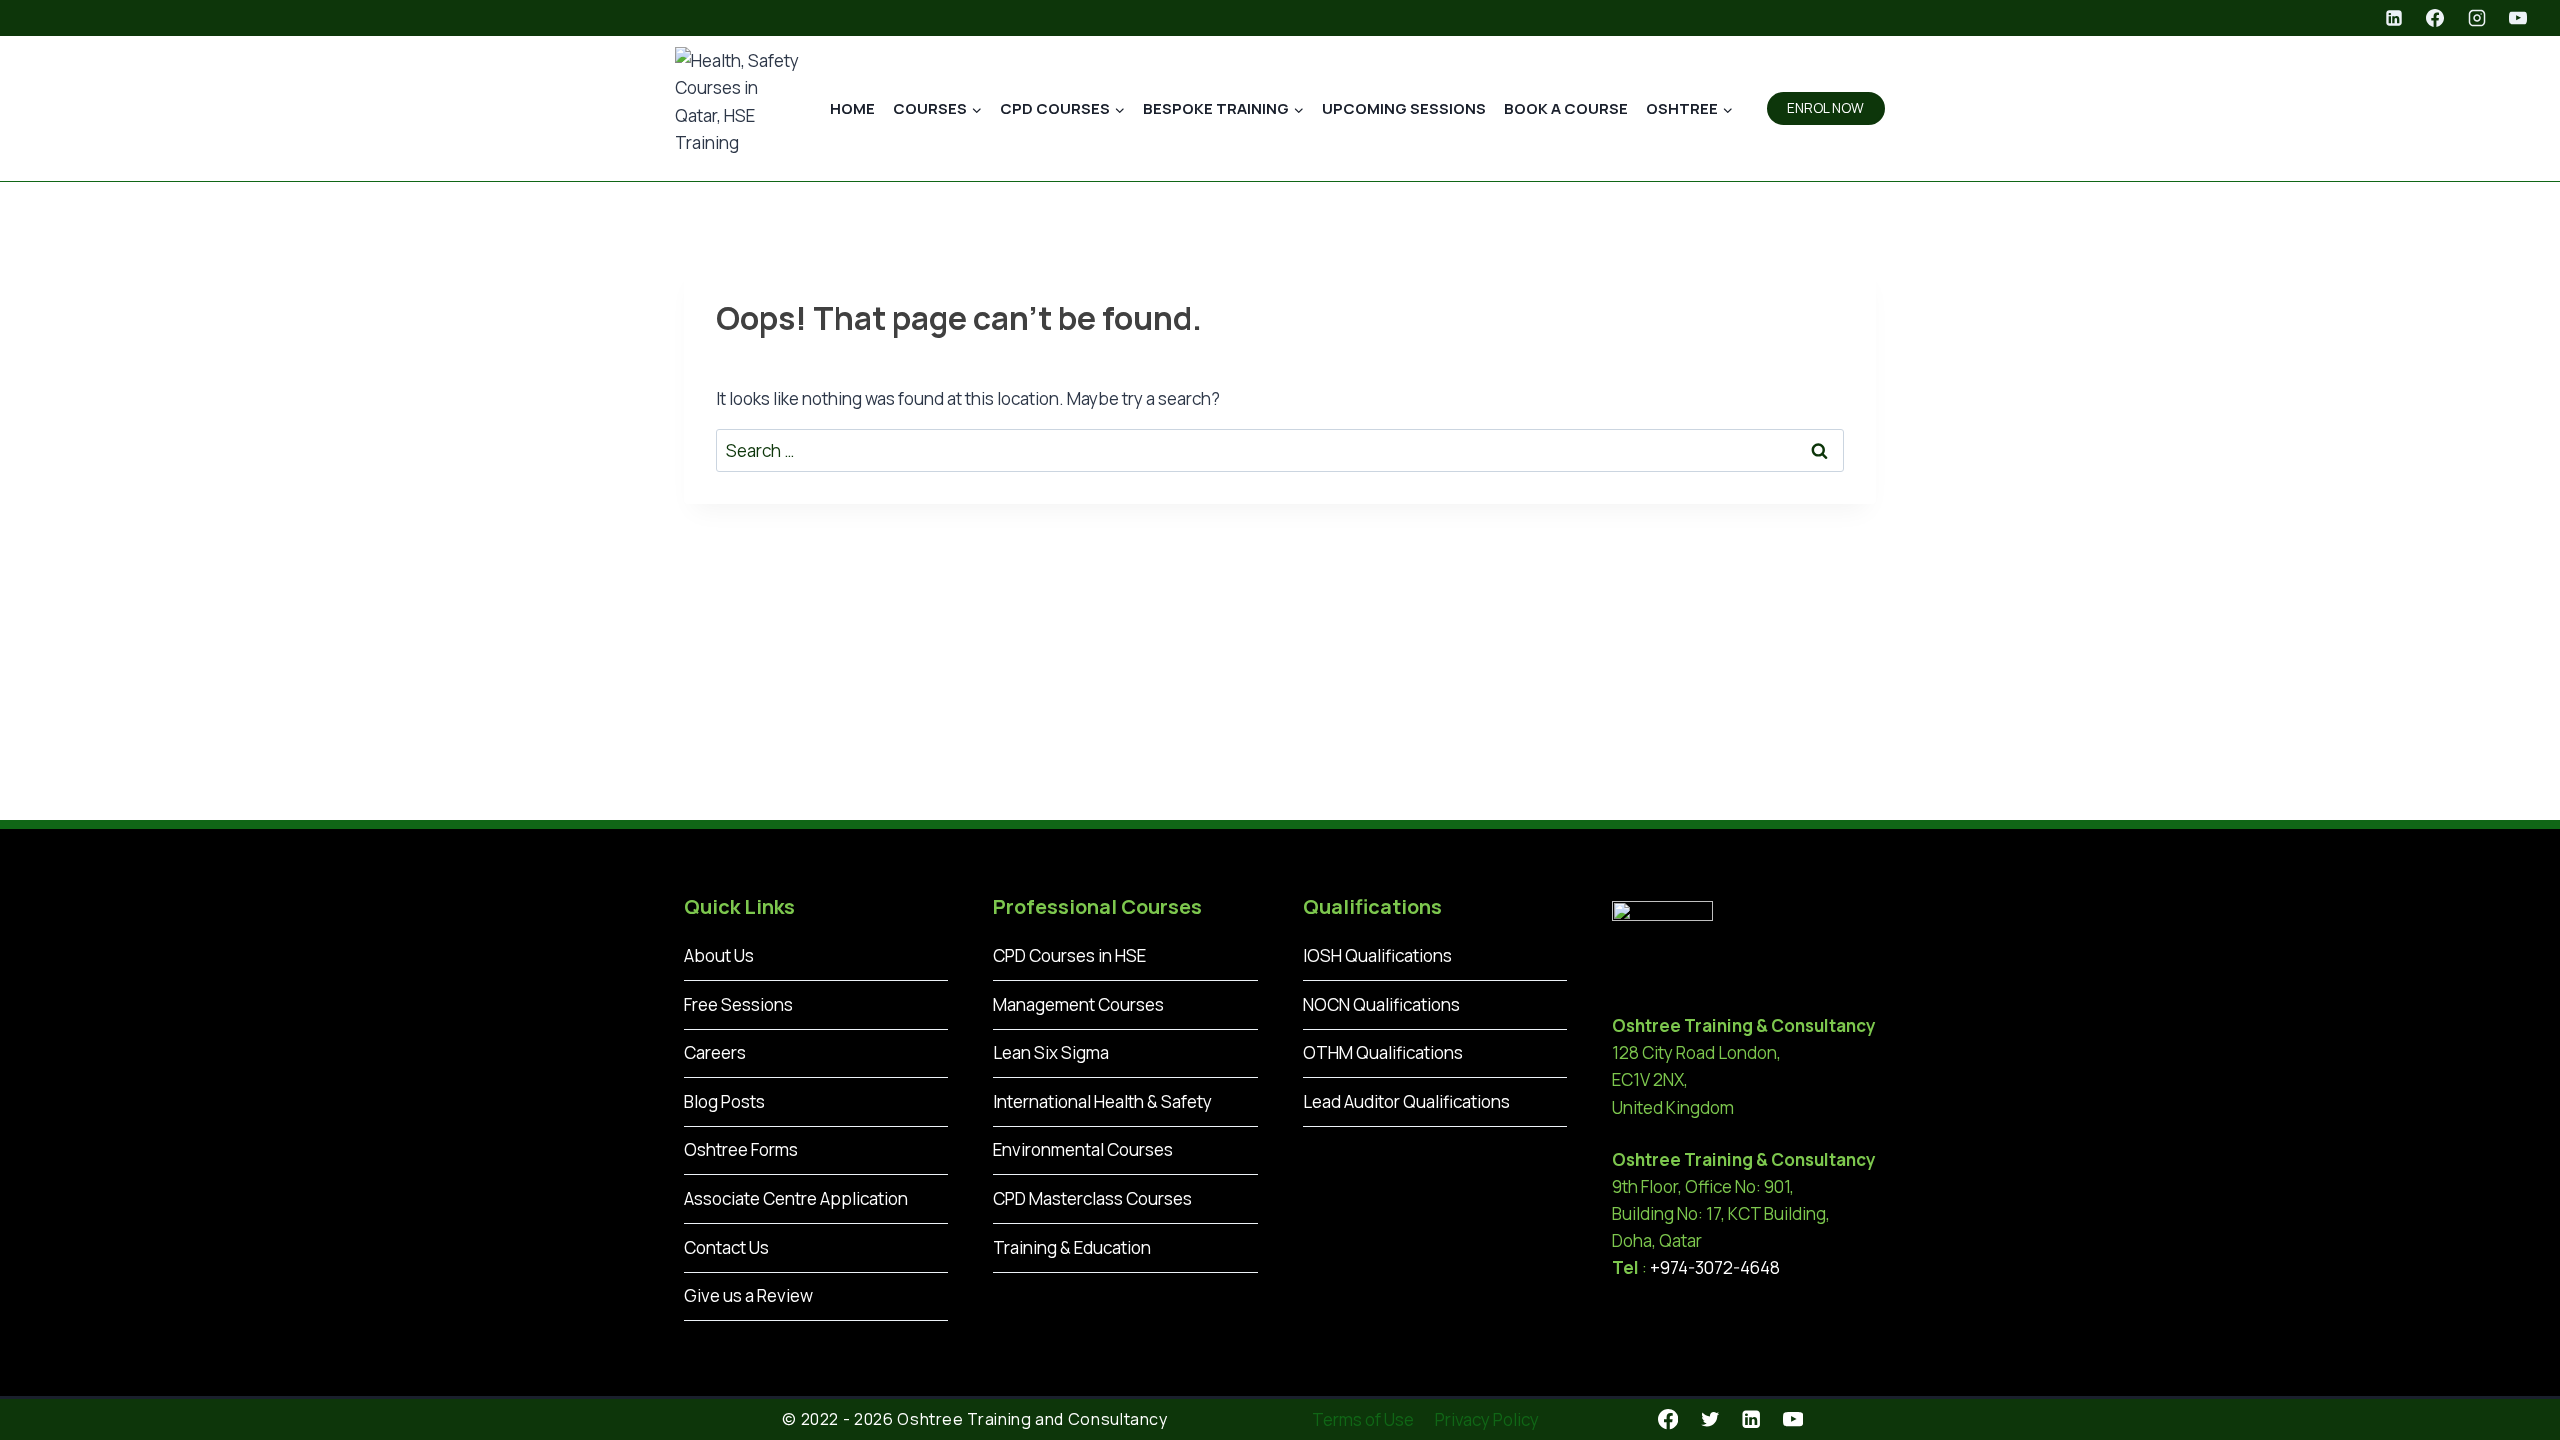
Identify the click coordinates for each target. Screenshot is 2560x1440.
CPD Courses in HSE (1069, 955)
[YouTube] (2518, 18)
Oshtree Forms (741, 1149)
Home (852, 108)
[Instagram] (2477, 18)
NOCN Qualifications (1381, 1004)
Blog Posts (724, 1101)
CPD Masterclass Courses (1092, 1198)
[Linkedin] (2394, 18)
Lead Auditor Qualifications (1406, 1101)
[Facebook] (2435, 18)
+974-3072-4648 (1715, 1267)
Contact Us (726, 1247)
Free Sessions (738, 1004)
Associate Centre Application (796, 1198)
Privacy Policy (1487, 1419)
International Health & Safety (1102, 1101)
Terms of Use (1363, 1419)
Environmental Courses (1083, 1149)
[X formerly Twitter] (1709, 1419)
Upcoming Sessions (1404, 108)
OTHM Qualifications (1383, 1052)
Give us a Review (748, 1295)
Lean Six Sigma (1051, 1052)
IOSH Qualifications (1377, 955)
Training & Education (1072, 1247)
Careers (715, 1052)
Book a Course (1566, 108)
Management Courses (1078, 1004)
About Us (719, 955)
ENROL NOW (1825, 108)
